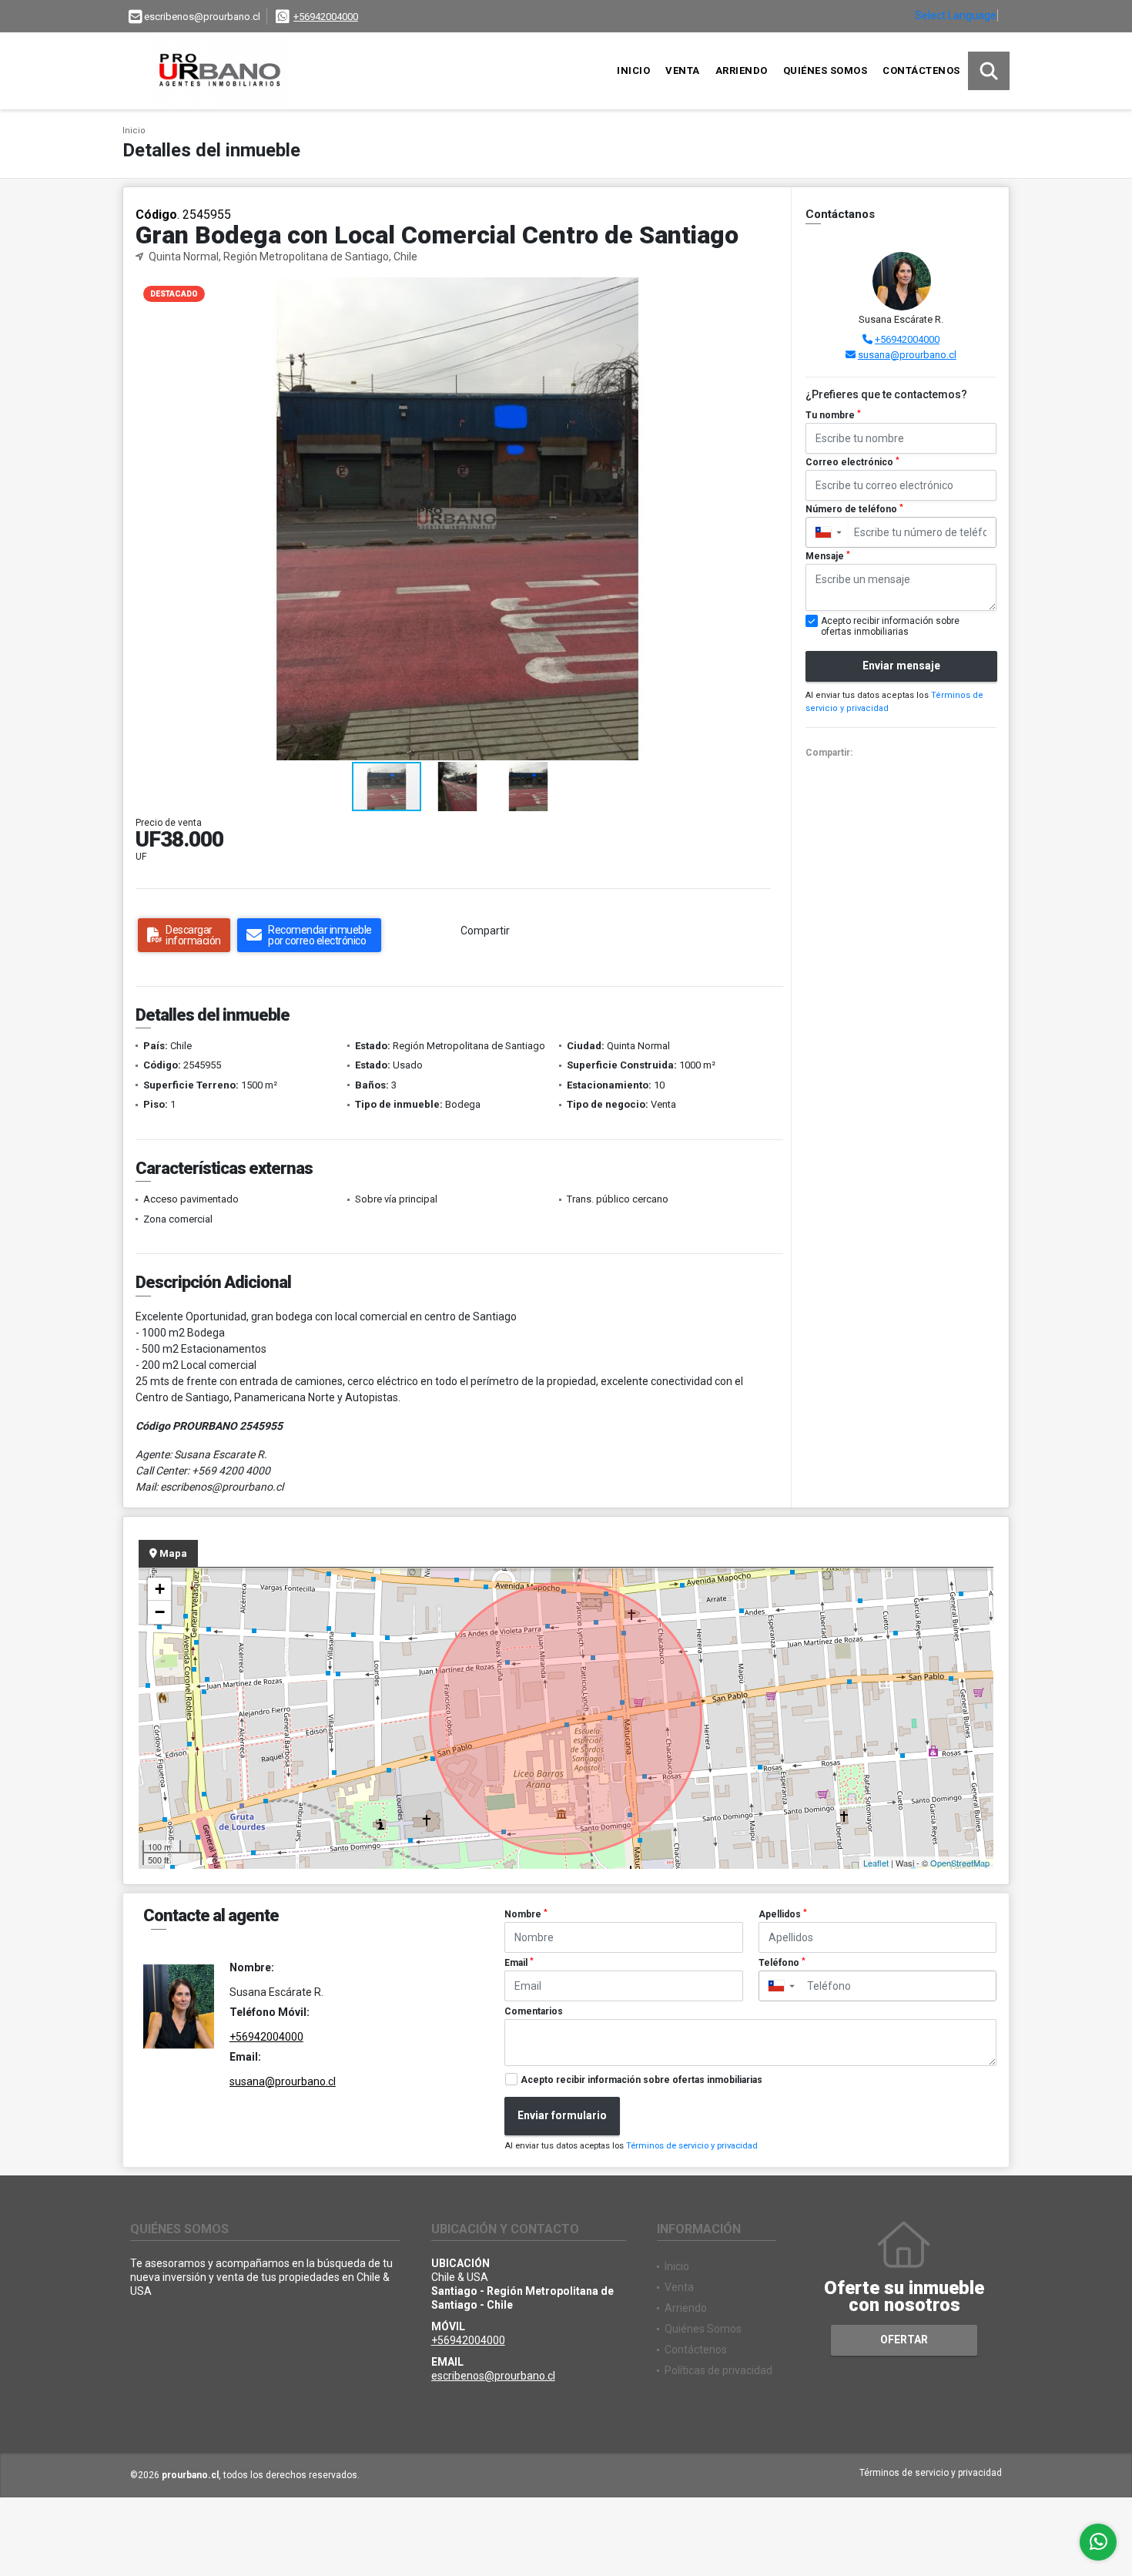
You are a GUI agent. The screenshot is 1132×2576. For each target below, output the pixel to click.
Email (519, 1963)
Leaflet (876, 1863)
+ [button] (160, 1589)
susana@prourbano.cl (907, 355)
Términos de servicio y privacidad (692, 2146)
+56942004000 (326, 17)
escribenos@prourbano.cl (493, 2376)
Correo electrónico (852, 462)
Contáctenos (921, 70)
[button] (766, 291)
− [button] (160, 1612)
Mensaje (828, 556)
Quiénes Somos (826, 70)
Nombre (526, 1914)
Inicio (633, 70)
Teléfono (782, 1963)
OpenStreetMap (960, 1863)
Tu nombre (833, 415)
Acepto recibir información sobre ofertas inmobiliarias (641, 2080)
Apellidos (783, 1914)
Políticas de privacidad (718, 2370)
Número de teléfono (854, 509)
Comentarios (534, 2011)
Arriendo (742, 70)
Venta (683, 70)
